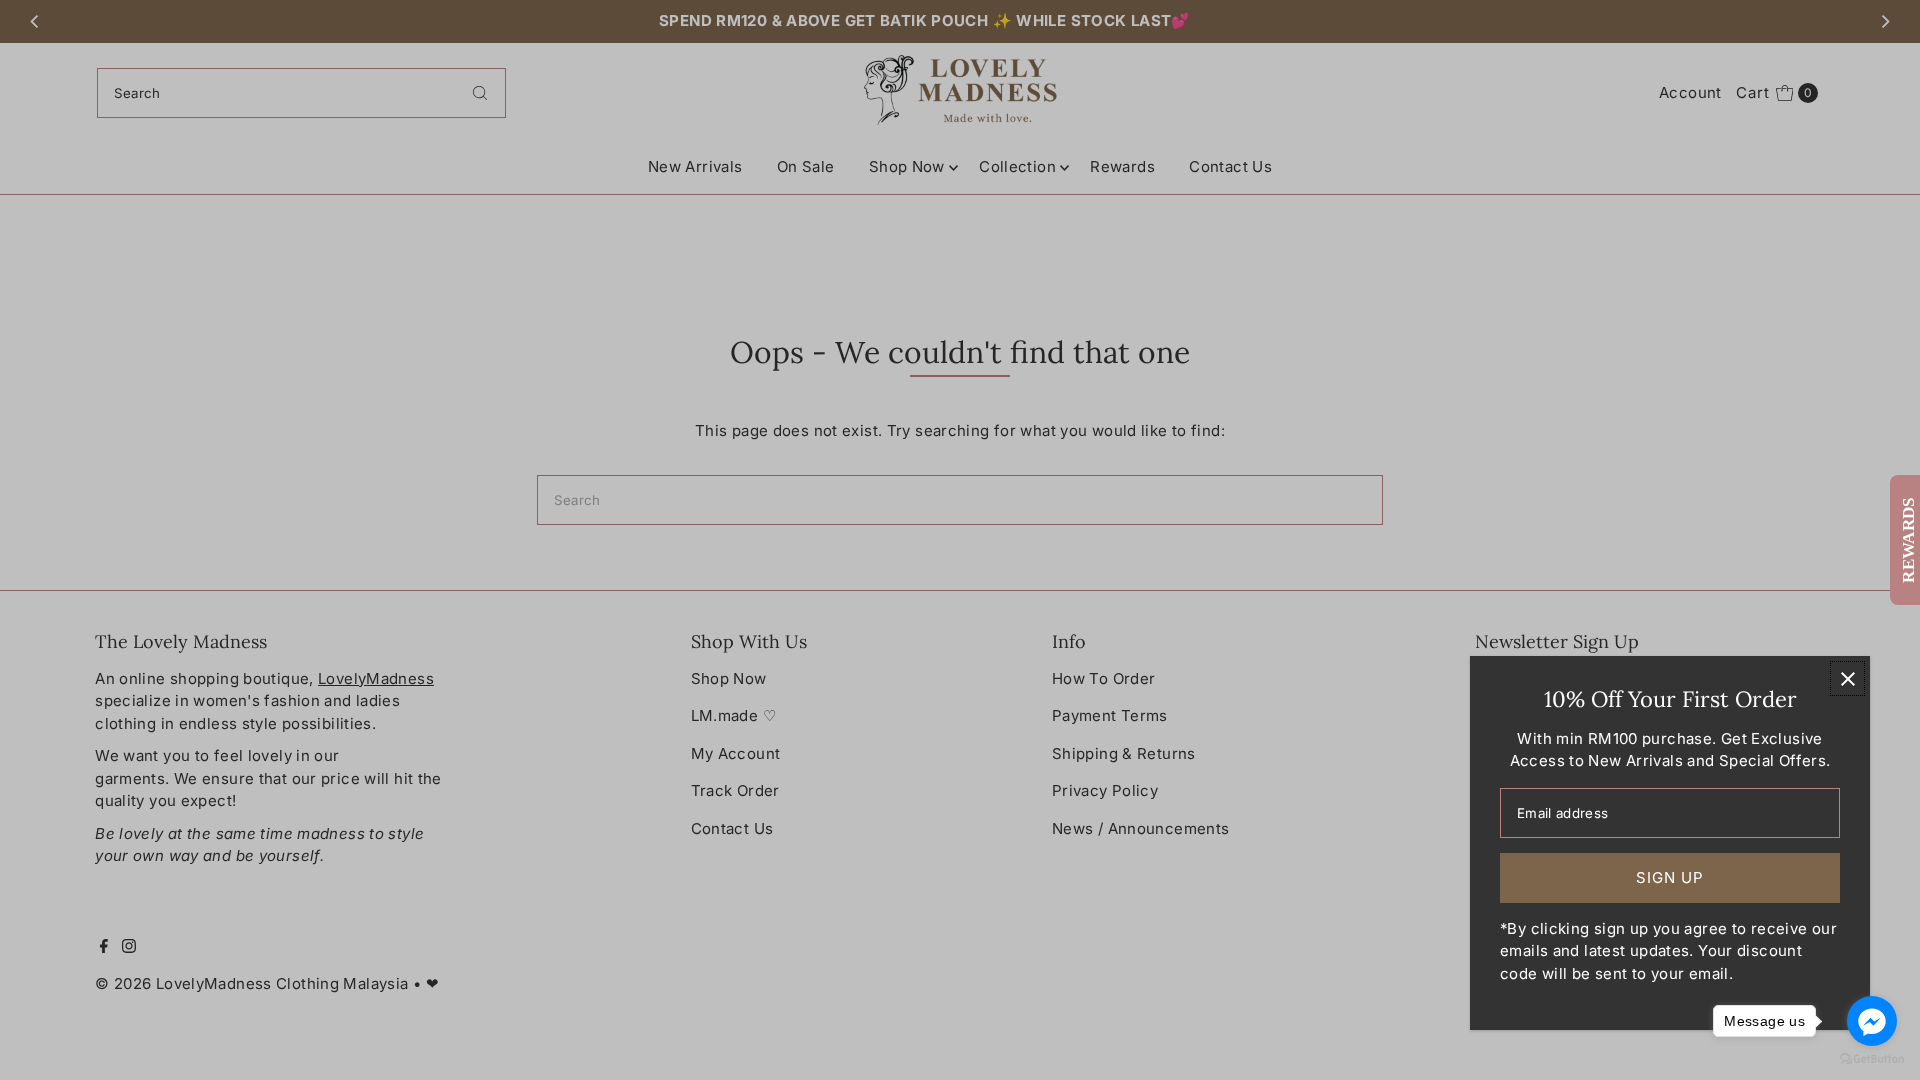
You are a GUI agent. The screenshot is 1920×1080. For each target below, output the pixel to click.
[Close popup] (1847, 678)
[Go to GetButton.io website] (1872, 1059)
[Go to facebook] (1872, 1021)
